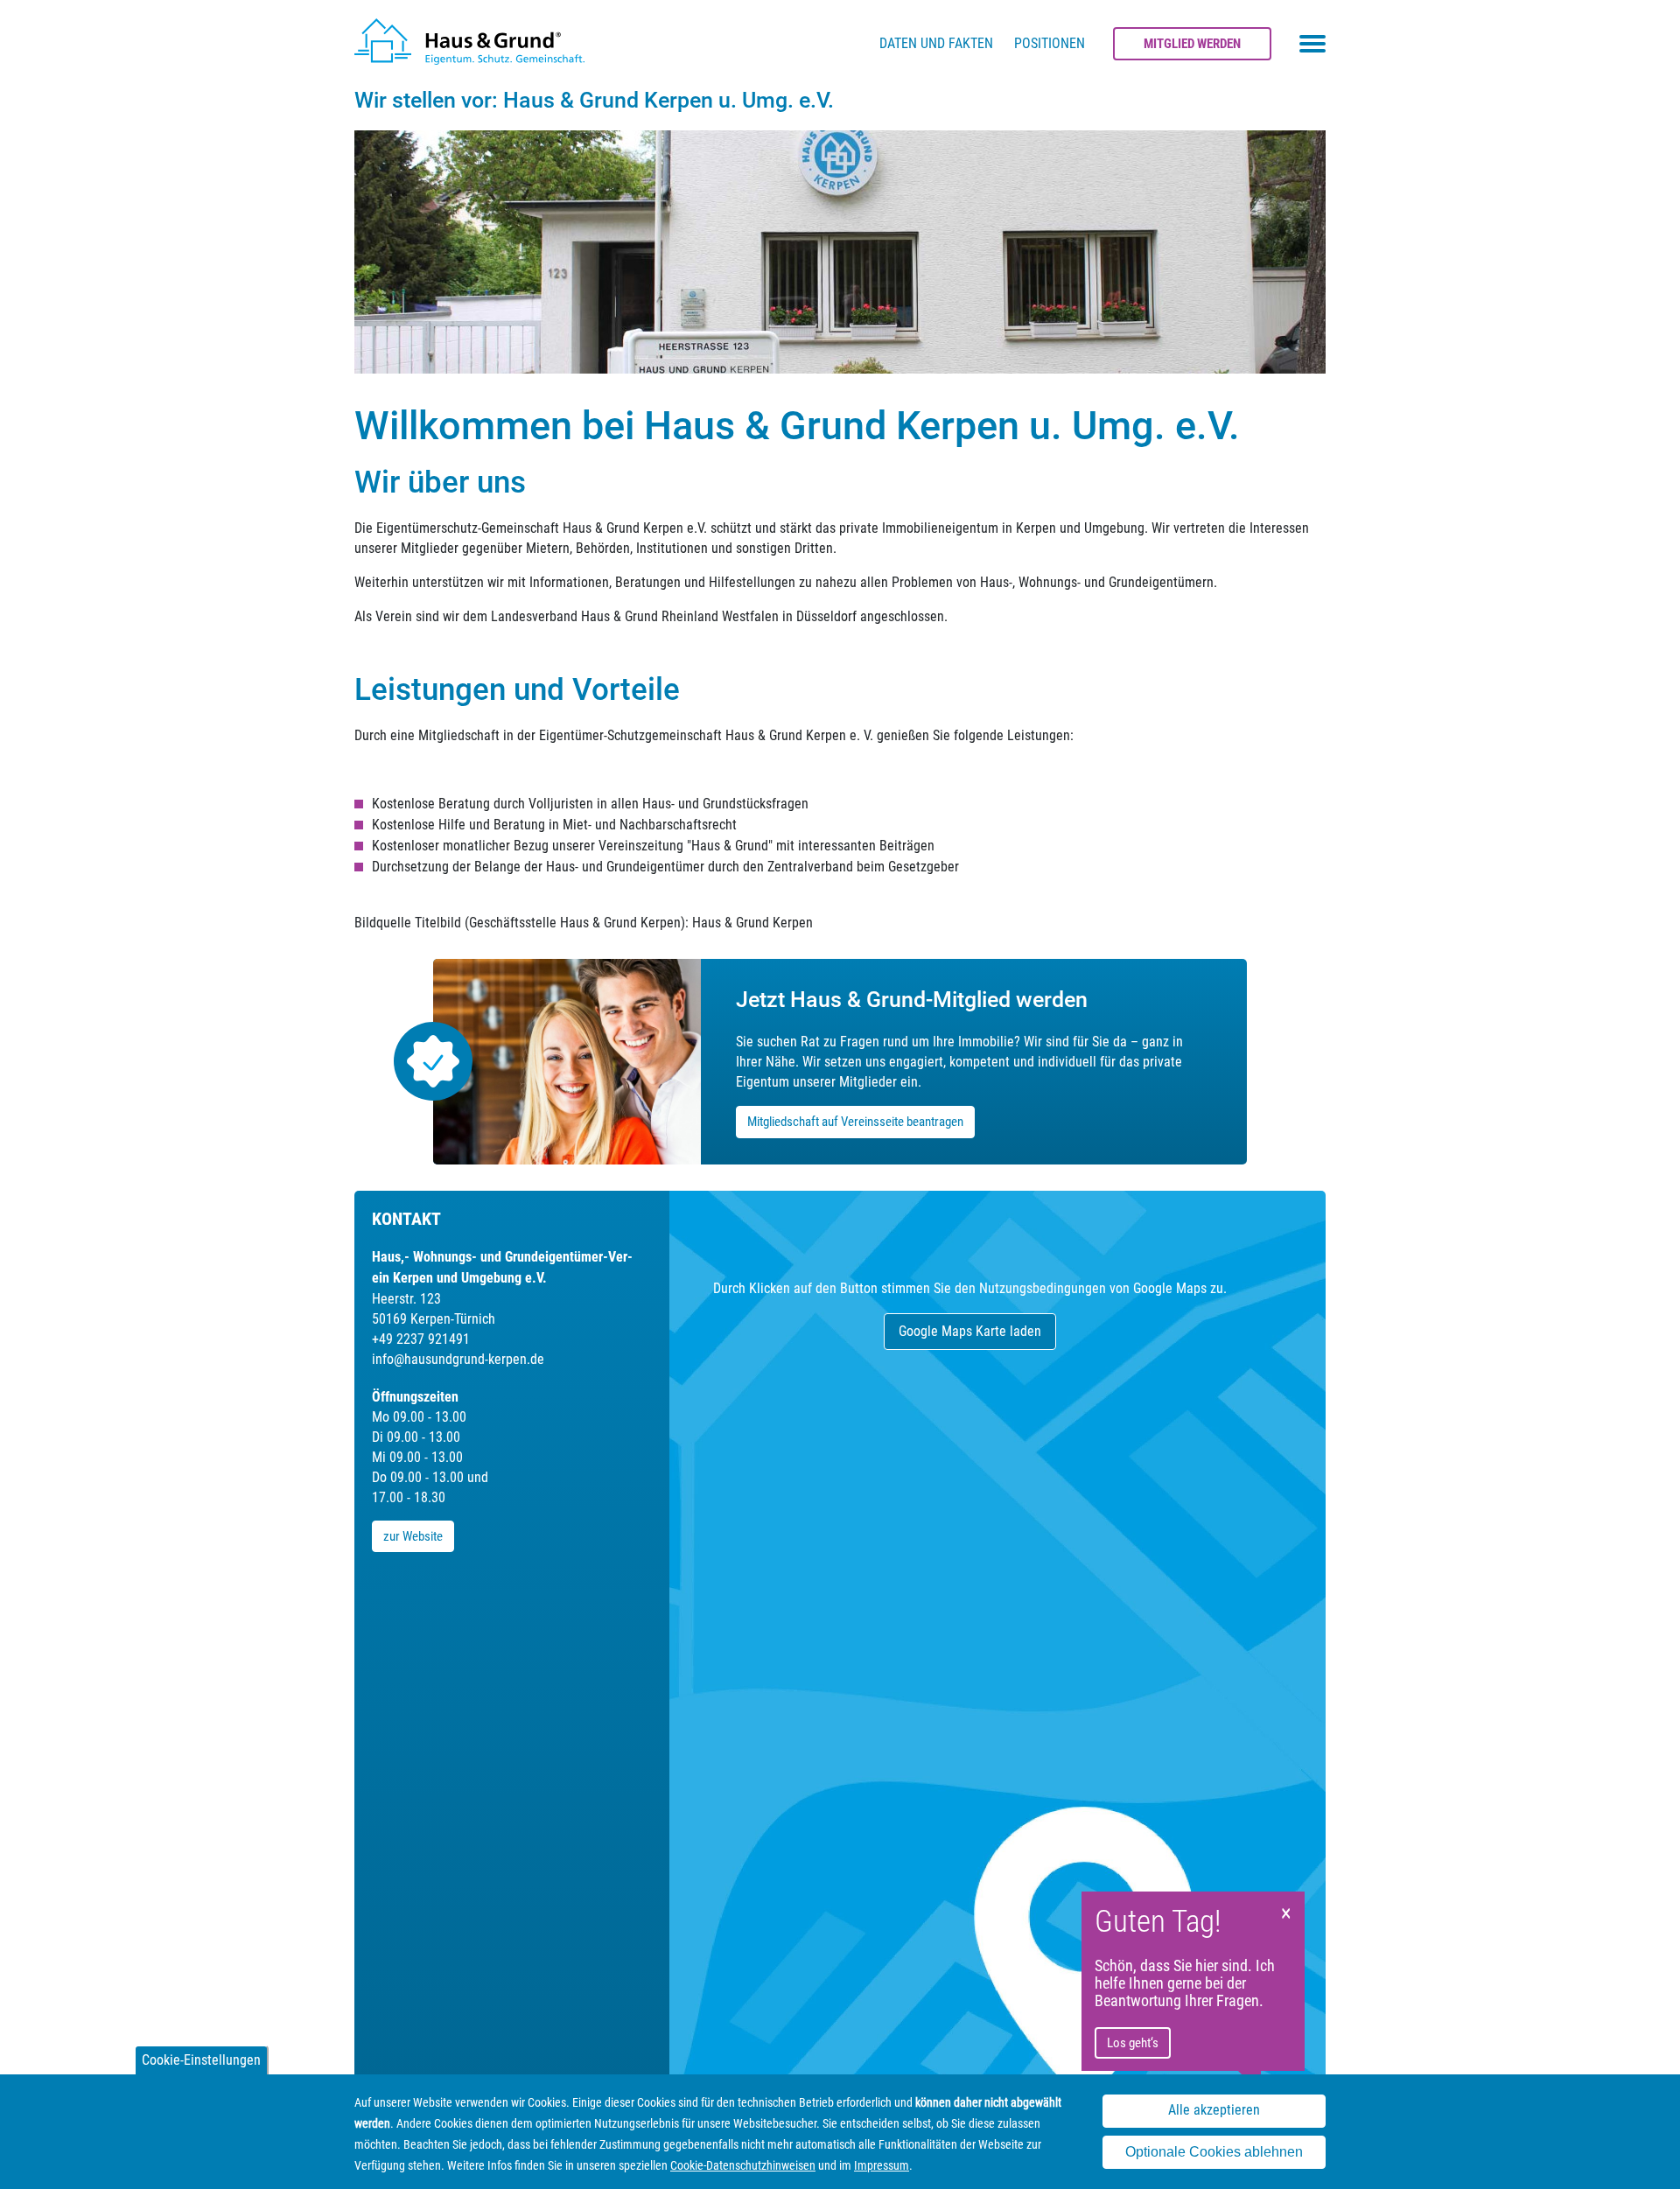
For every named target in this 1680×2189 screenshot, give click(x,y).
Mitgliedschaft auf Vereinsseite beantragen (855, 1122)
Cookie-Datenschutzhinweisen (743, 2165)
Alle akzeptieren (1214, 2111)
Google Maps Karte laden (970, 1331)
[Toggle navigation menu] (1312, 44)
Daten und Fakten (936, 43)
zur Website (413, 1536)
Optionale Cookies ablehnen (1214, 2153)
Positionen (1050, 43)
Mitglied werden (1192, 44)
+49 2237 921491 (421, 1339)
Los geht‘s (1133, 2043)
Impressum (882, 2165)
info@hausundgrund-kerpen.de (458, 1359)
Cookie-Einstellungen (201, 2060)
